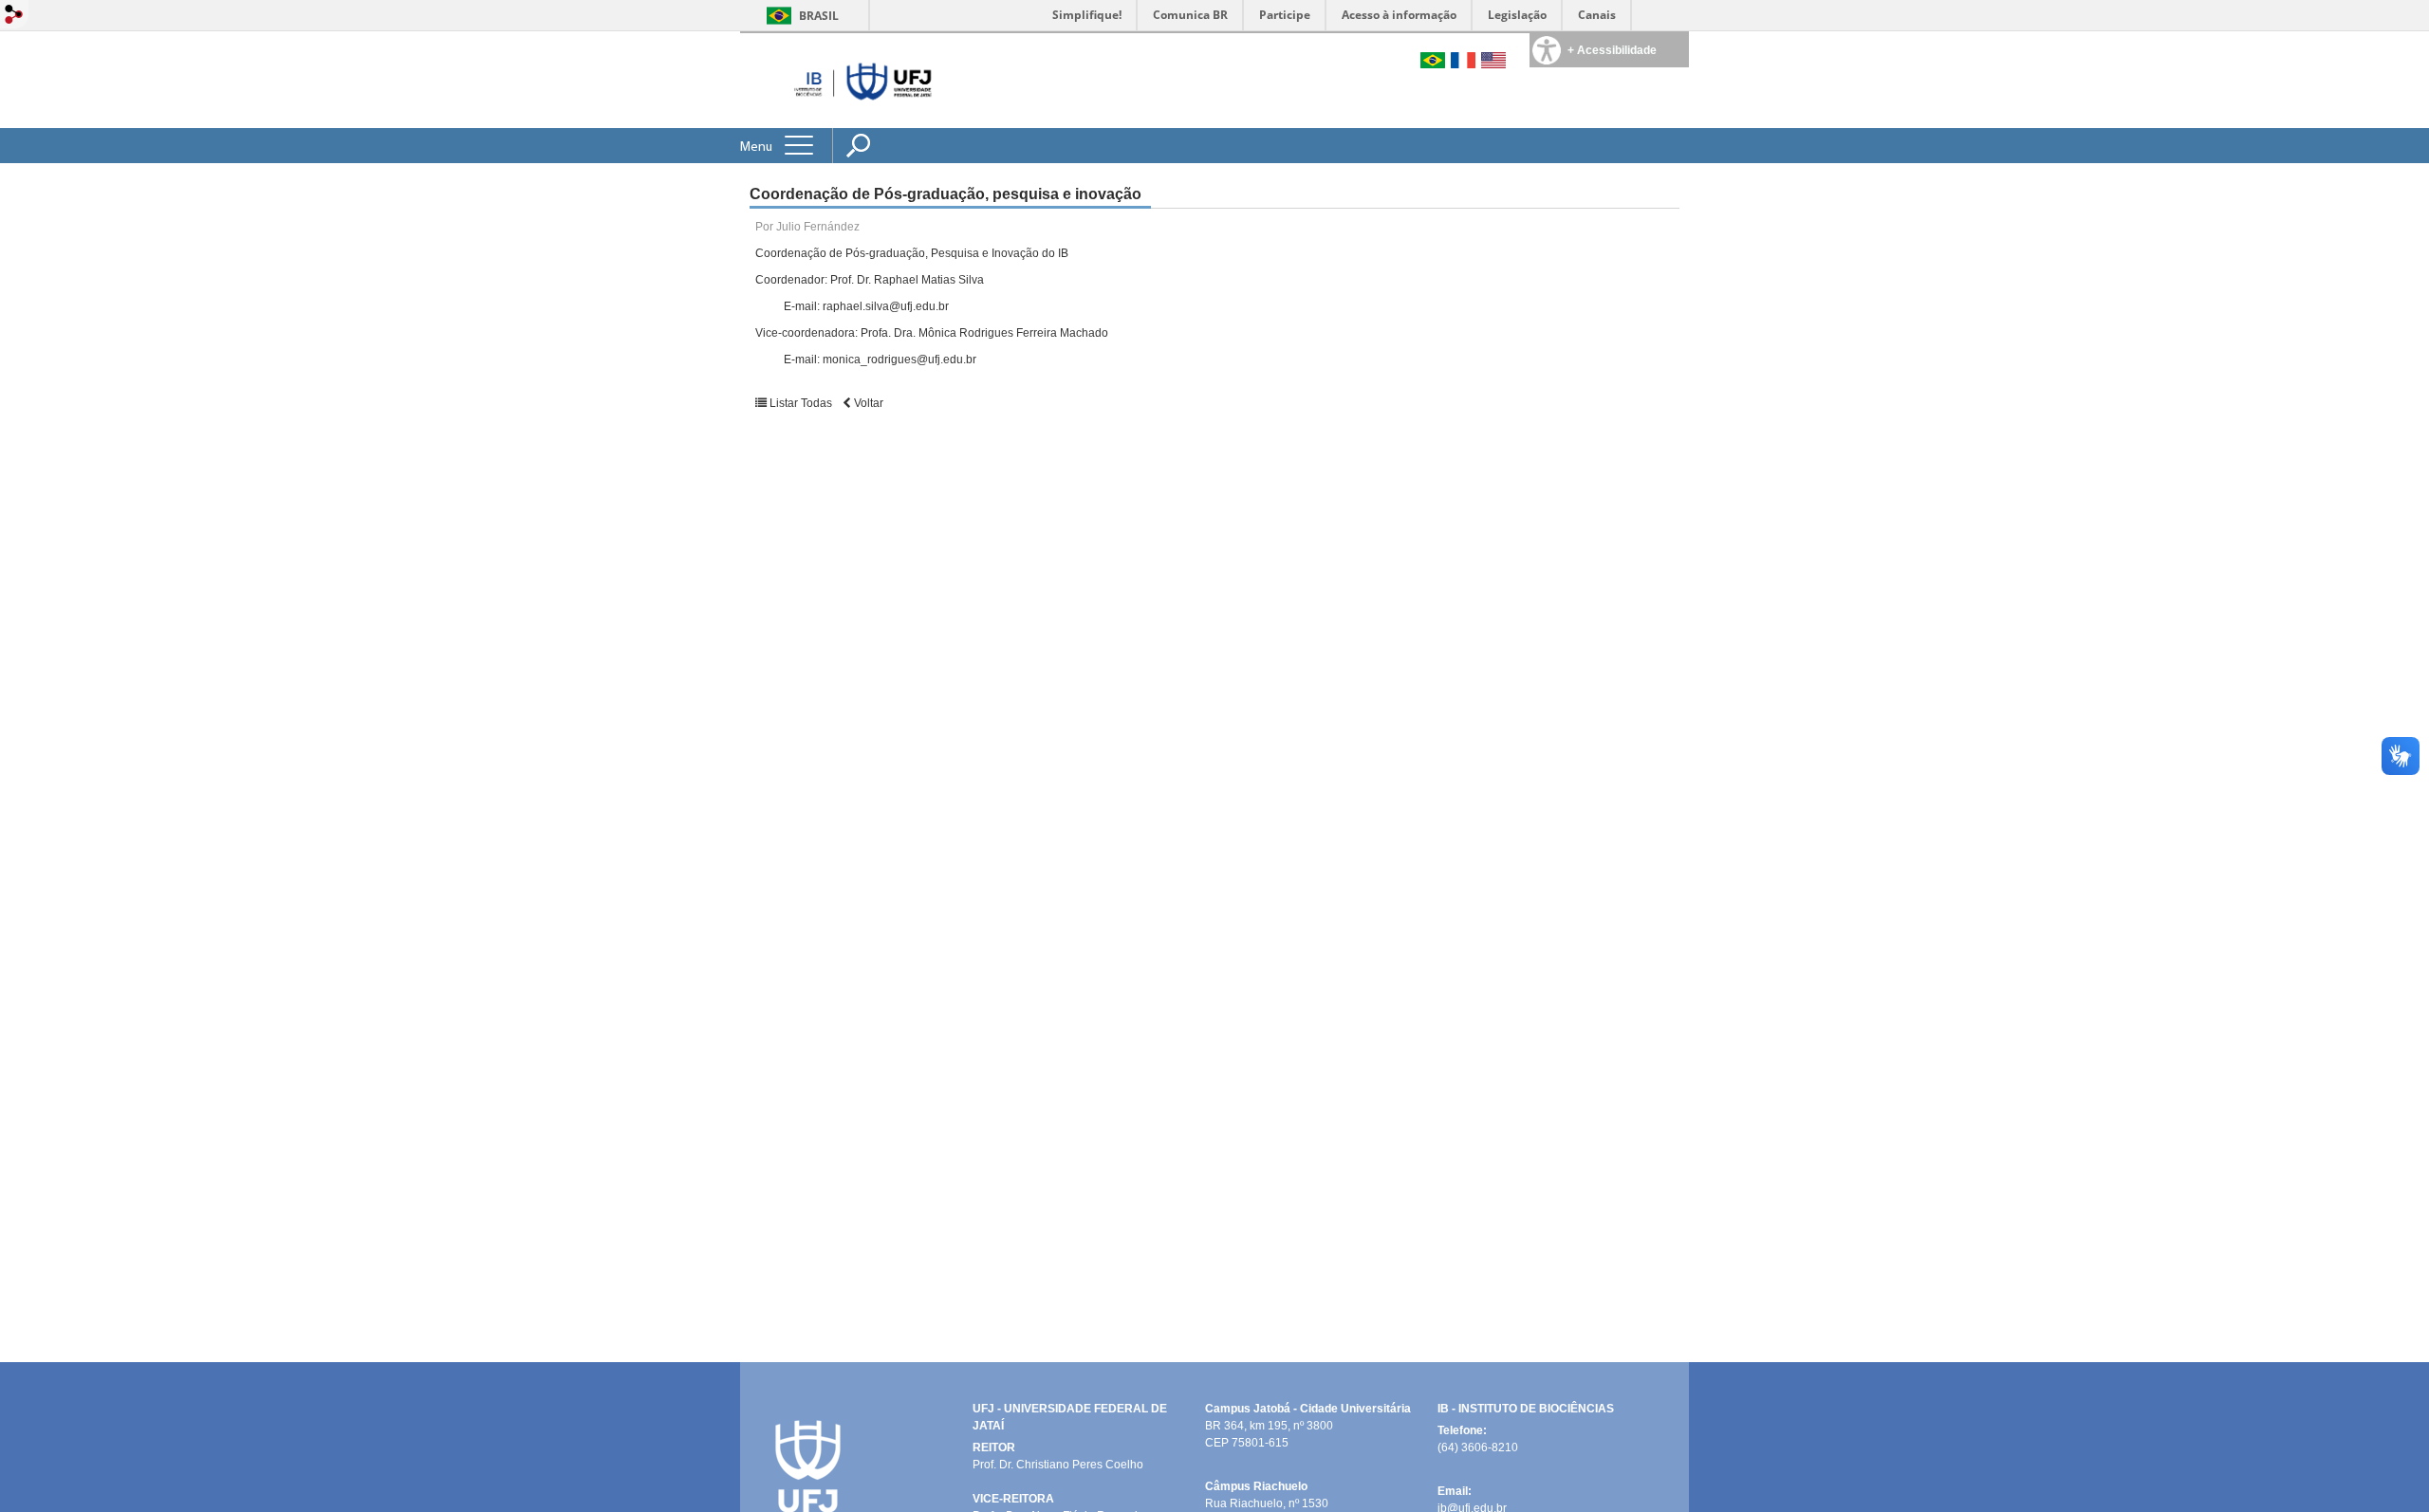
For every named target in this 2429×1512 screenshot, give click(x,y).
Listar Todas (801, 403)
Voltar (867, 403)
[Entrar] (14, 16)
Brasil (819, 16)
